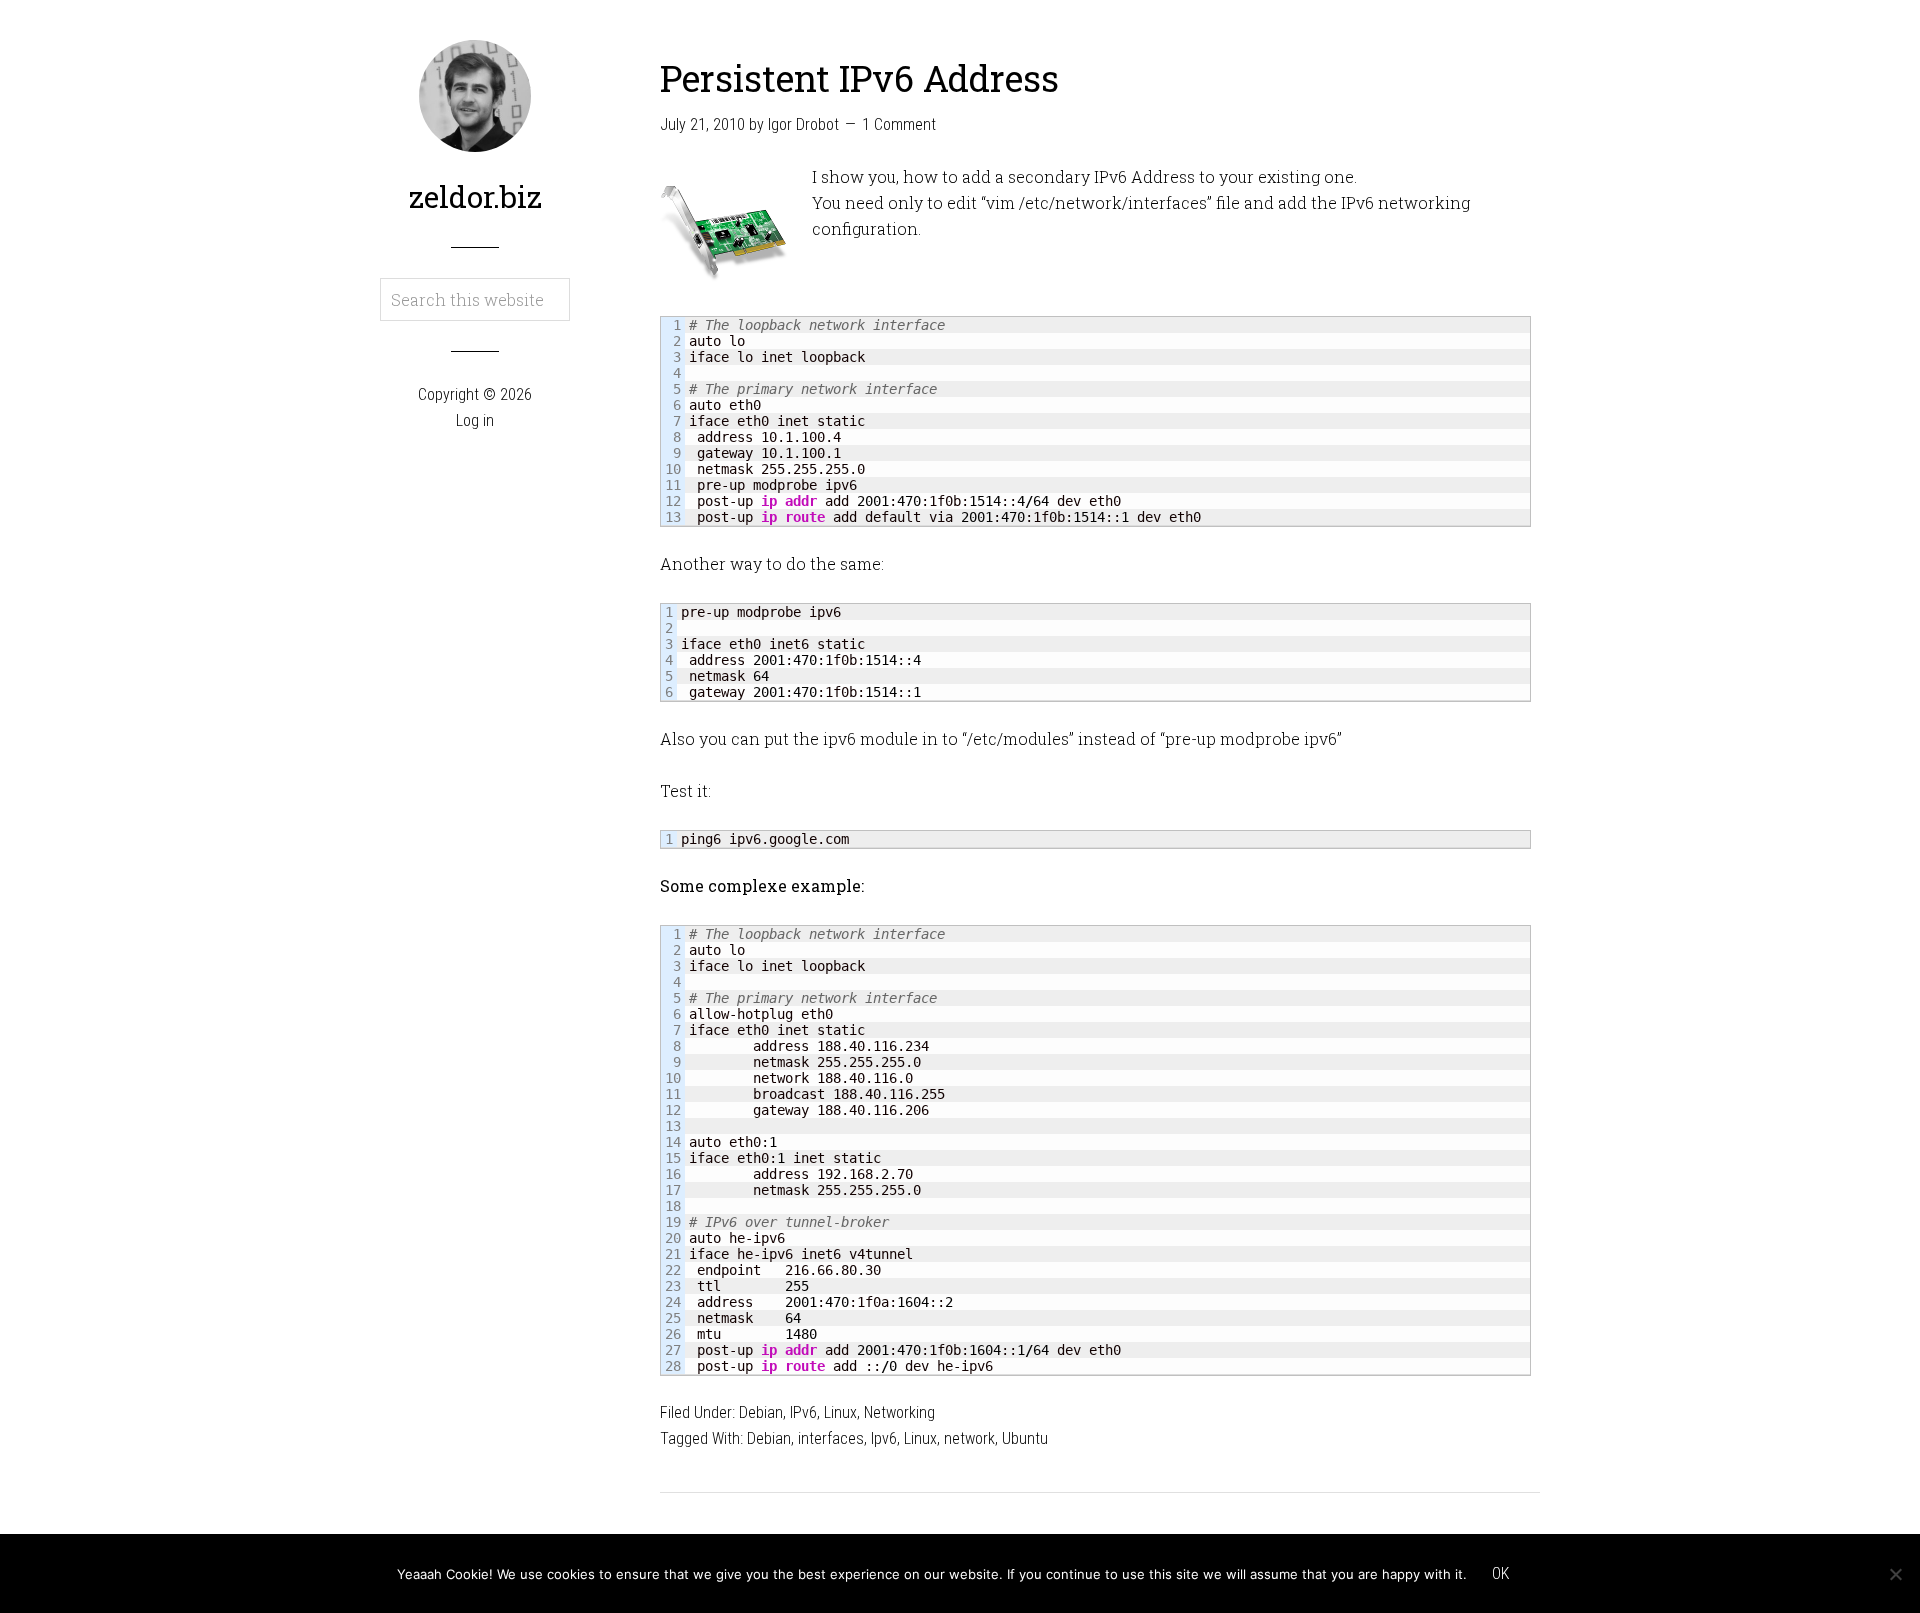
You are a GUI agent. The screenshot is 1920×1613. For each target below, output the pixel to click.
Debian (761, 1412)
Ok (1500, 1573)
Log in (475, 420)
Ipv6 (884, 1438)
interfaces (831, 1438)
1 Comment (899, 124)
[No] (1895, 1574)
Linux (840, 1412)
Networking (899, 1412)
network (969, 1438)
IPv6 (803, 1412)
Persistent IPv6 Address (859, 78)
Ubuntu (1025, 1438)
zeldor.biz (475, 196)
